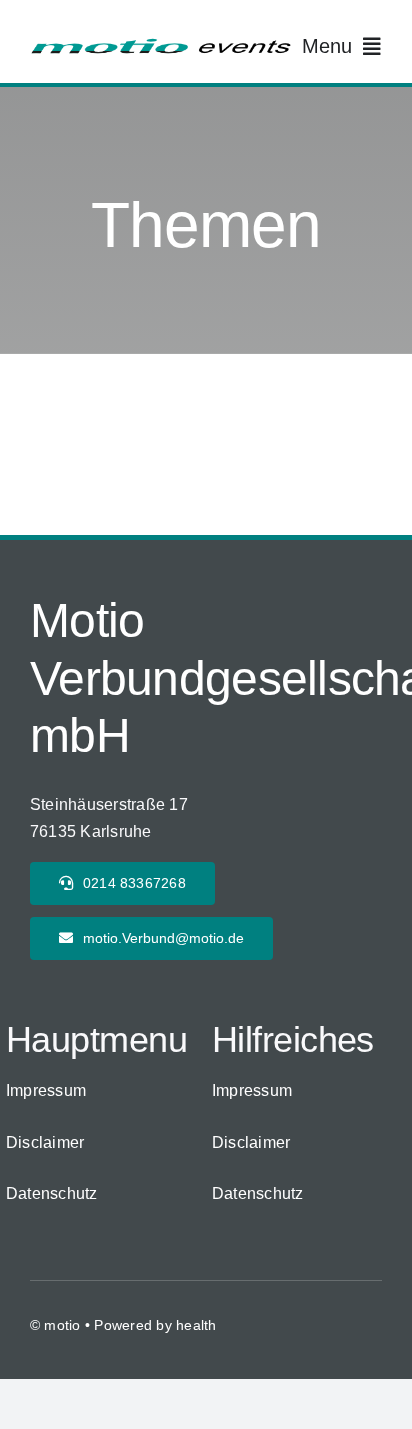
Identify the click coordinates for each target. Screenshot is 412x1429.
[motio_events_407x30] (160, 44)
